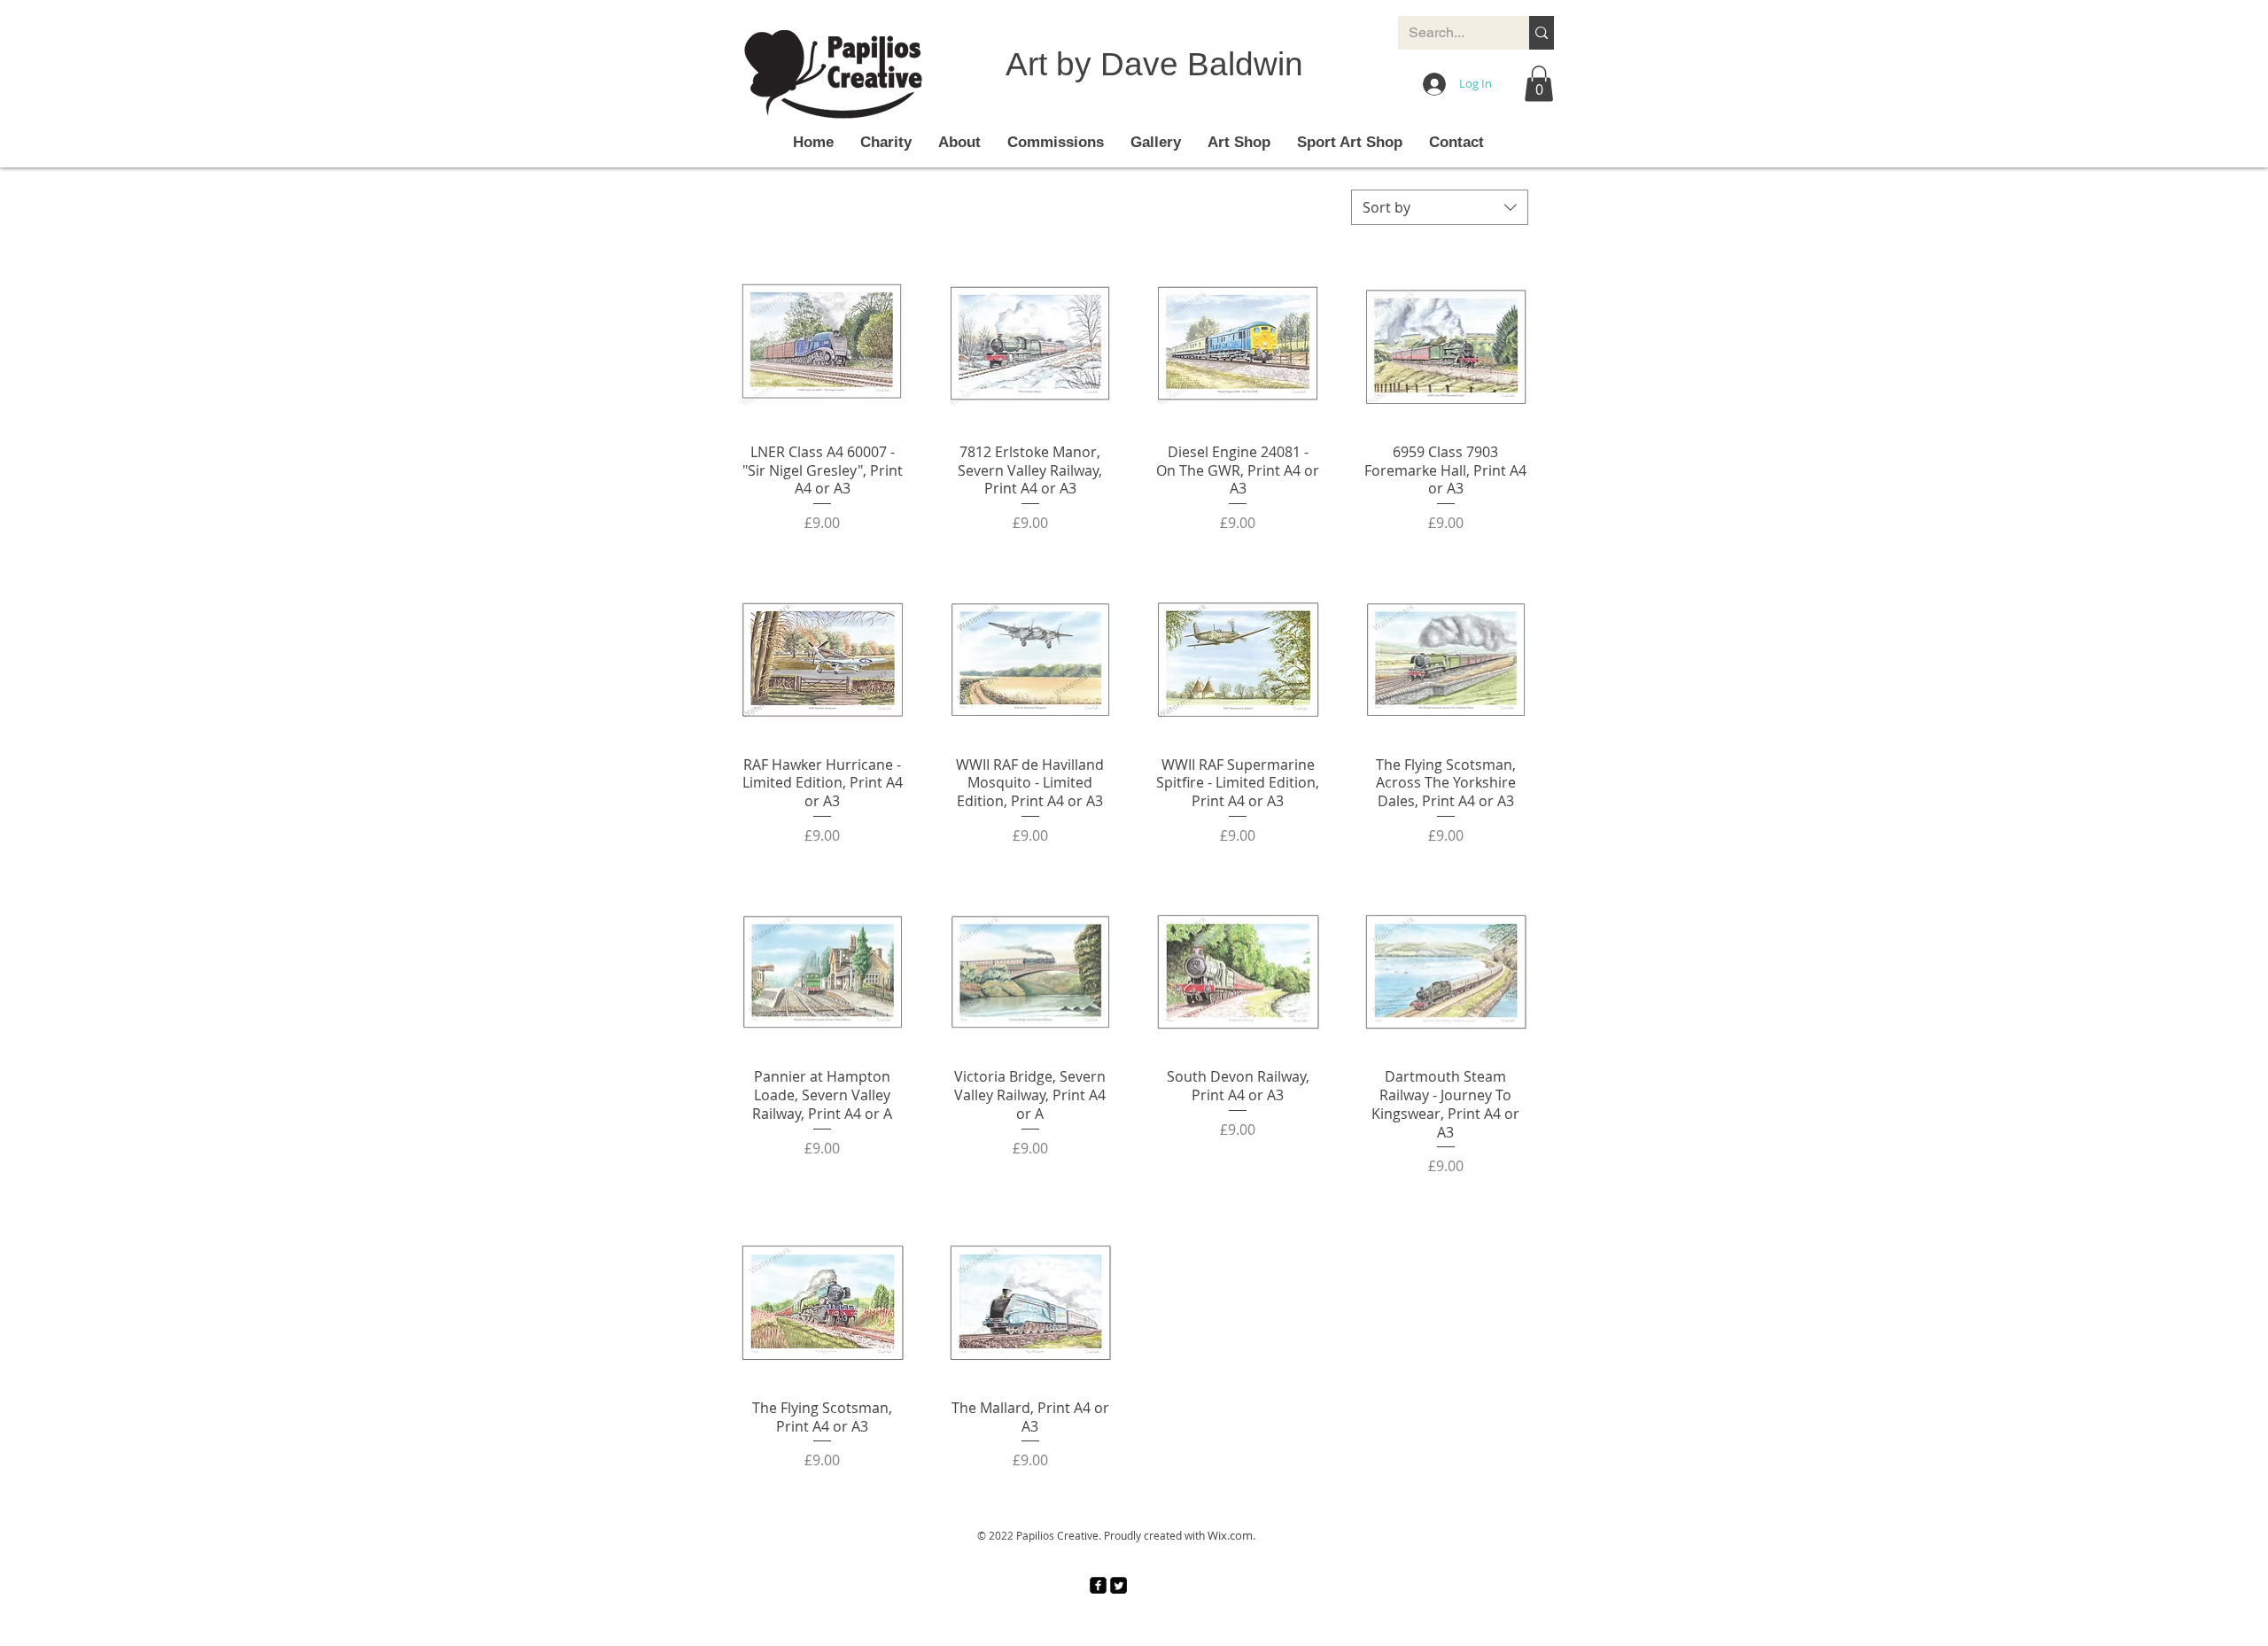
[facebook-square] (1098, 1585)
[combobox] (1440, 207)
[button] (1539, 84)
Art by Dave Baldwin (1154, 64)
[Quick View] (823, 347)
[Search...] (1542, 33)
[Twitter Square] (1118, 1585)
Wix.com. (1231, 1535)
